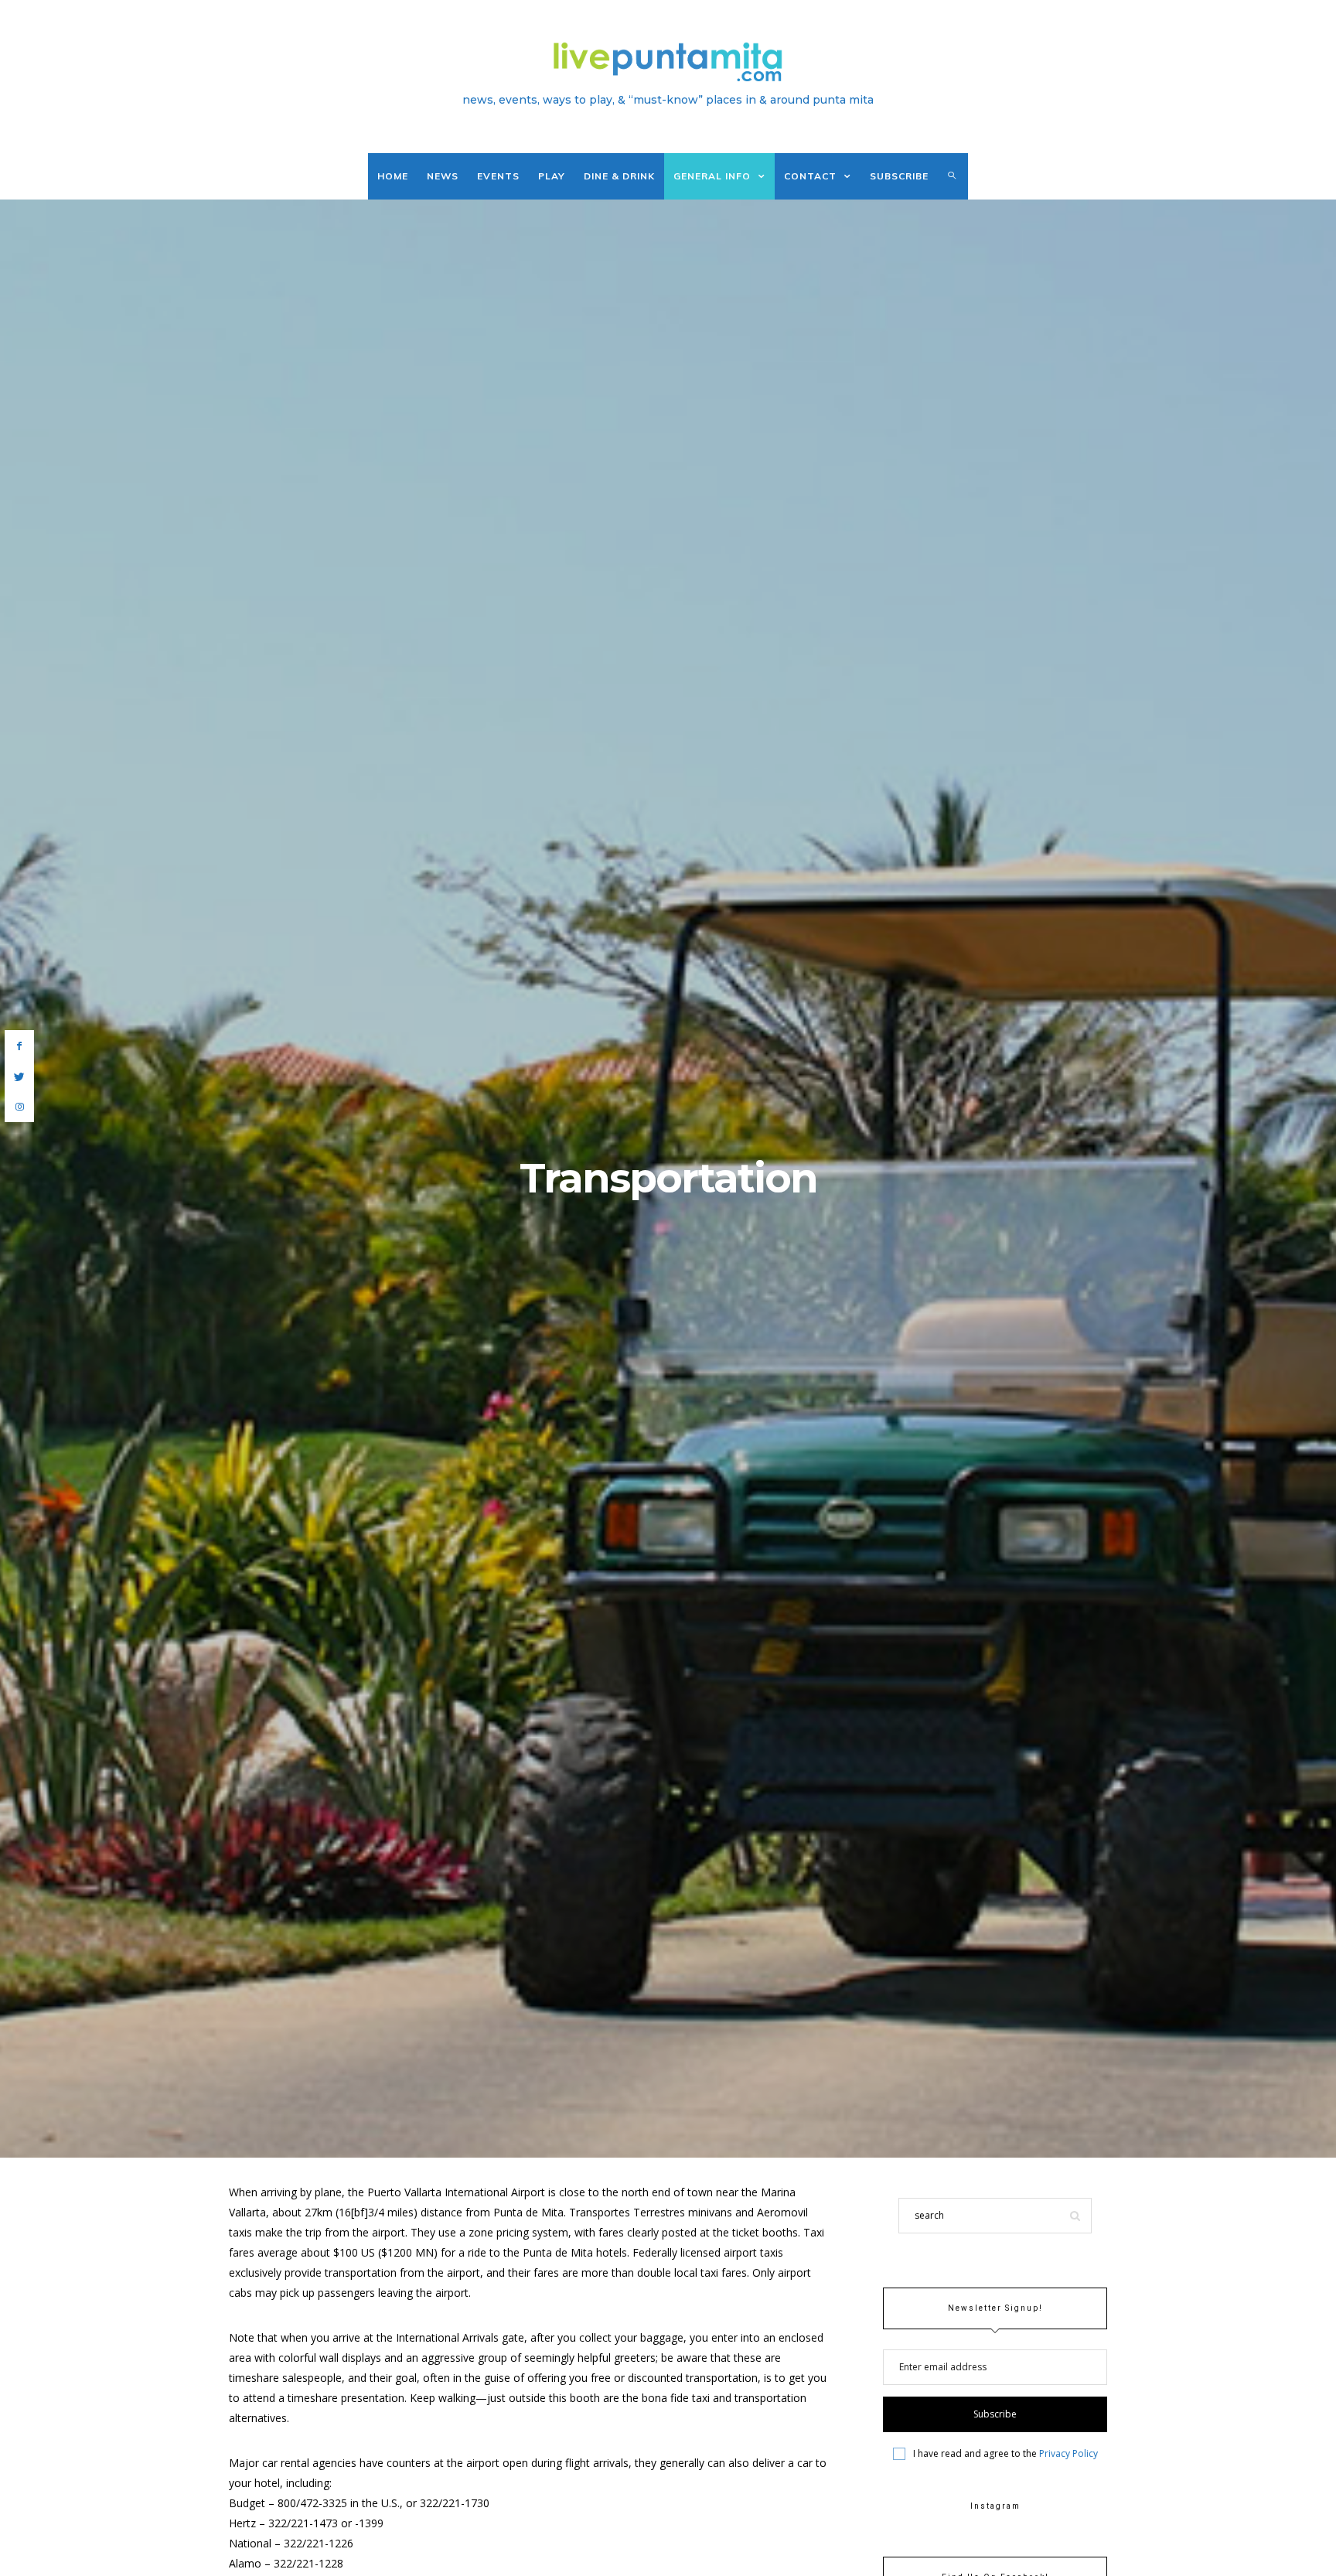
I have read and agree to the (1005, 2454)
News (443, 176)
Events (498, 176)
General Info (712, 176)
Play (552, 176)
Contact (810, 176)
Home (393, 176)
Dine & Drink (619, 176)
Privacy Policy (1068, 2453)
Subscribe (899, 176)
